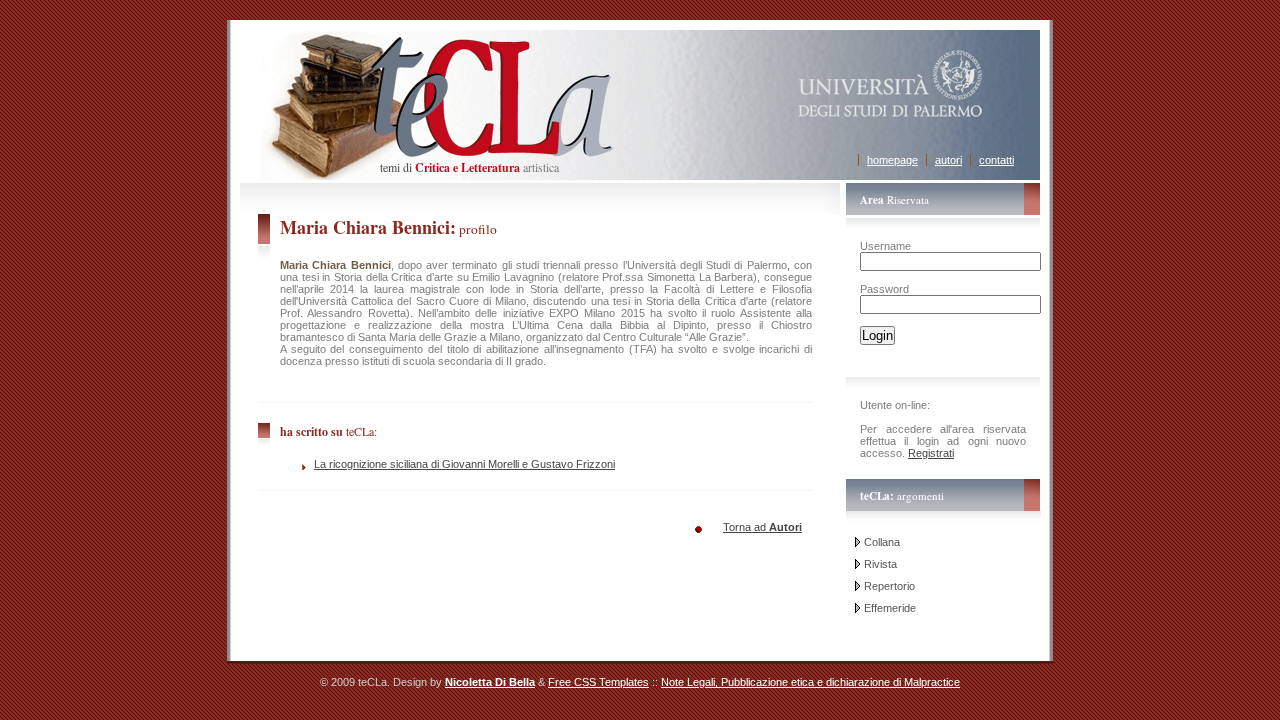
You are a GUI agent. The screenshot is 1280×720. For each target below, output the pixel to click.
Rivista (880, 564)
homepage (892, 160)
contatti (996, 160)
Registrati (931, 453)
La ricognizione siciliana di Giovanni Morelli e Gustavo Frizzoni (464, 464)
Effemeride (890, 608)
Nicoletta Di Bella (490, 682)
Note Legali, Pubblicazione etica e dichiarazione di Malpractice (810, 682)
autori (948, 160)
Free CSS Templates (598, 682)
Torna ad (762, 527)
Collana (882, 542)
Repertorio (889, 586)
